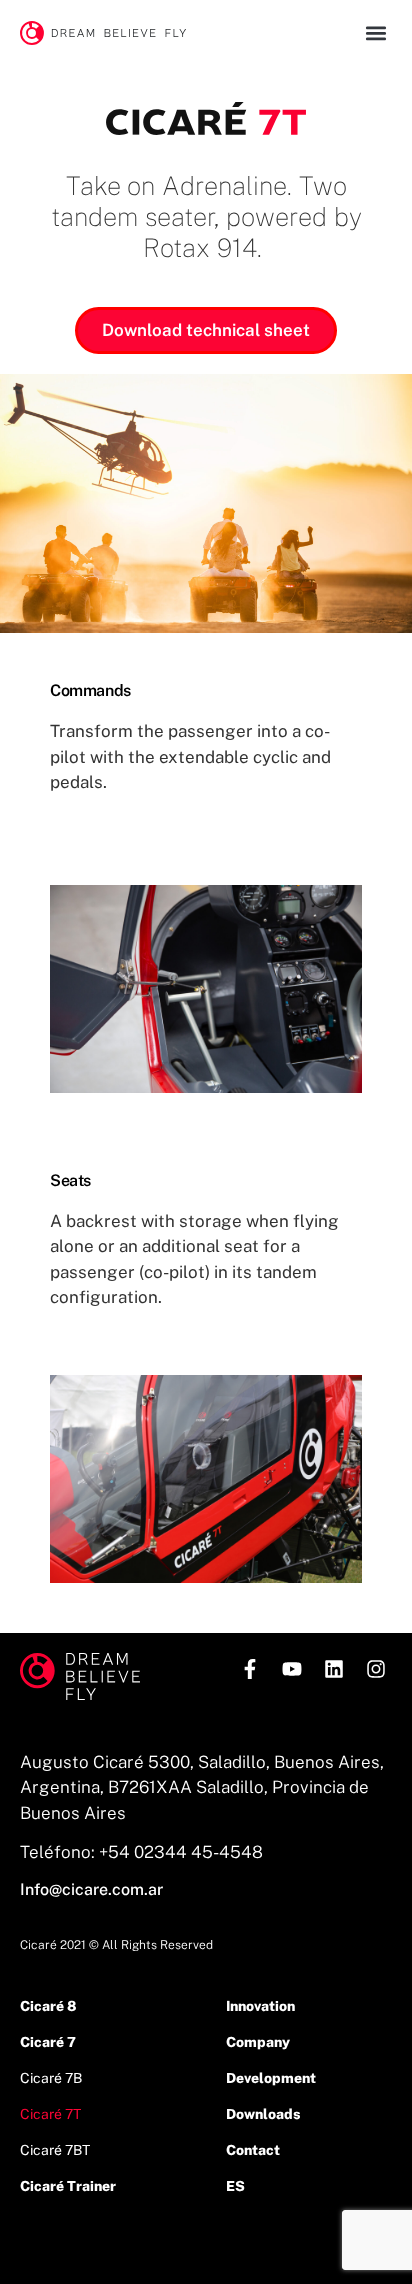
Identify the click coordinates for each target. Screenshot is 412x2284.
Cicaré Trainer (68, 2186)
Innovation (260, 2006)
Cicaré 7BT (55, 2150)
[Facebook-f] (250, 1669)
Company (258, 2042)
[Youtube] (292, 1669)
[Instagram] (376, 1669)
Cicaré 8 (48, 2006)
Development (271, 2078)
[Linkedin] (334, 1669)
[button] (375, 32)
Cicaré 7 (48, 2042)
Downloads (263, 2114)
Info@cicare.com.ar (91, 1889)
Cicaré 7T (50, 2114)
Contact (253, 2150)
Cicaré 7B (51, 2078)
